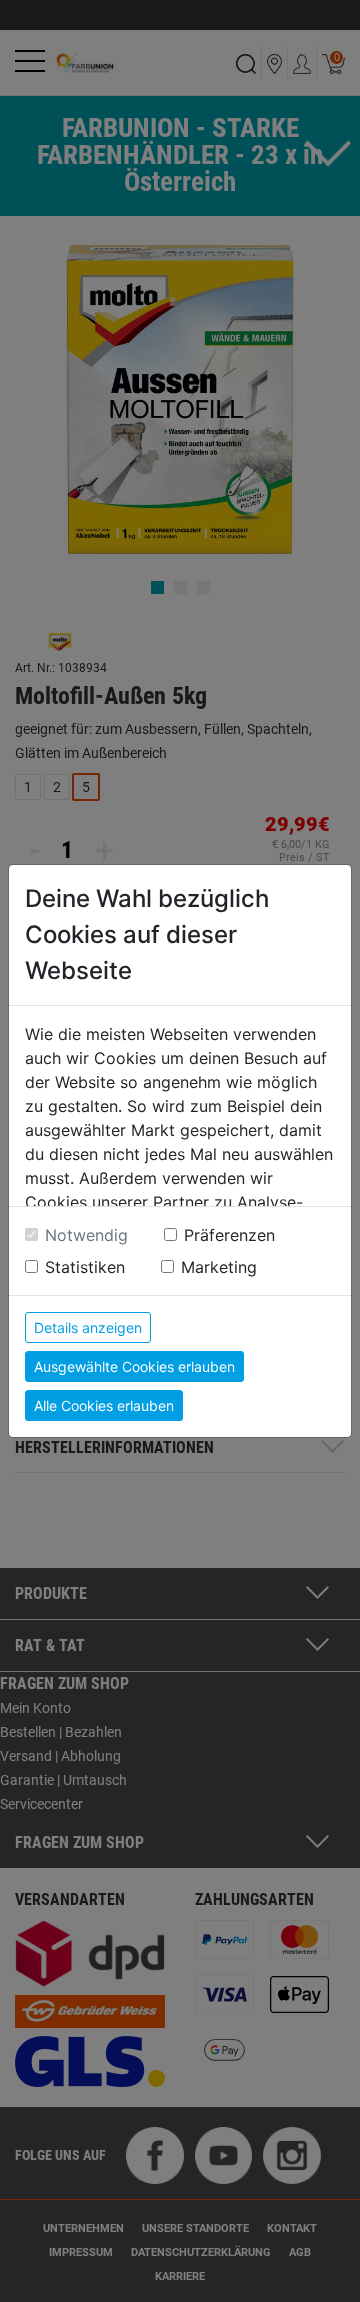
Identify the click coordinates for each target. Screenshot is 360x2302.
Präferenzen (229, 1235)
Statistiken (85, 1267)
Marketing (219, 1267)
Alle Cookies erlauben (104, 1405)
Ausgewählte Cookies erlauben (134, 1366)
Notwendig (86, 1235)
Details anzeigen (88, 1327)
